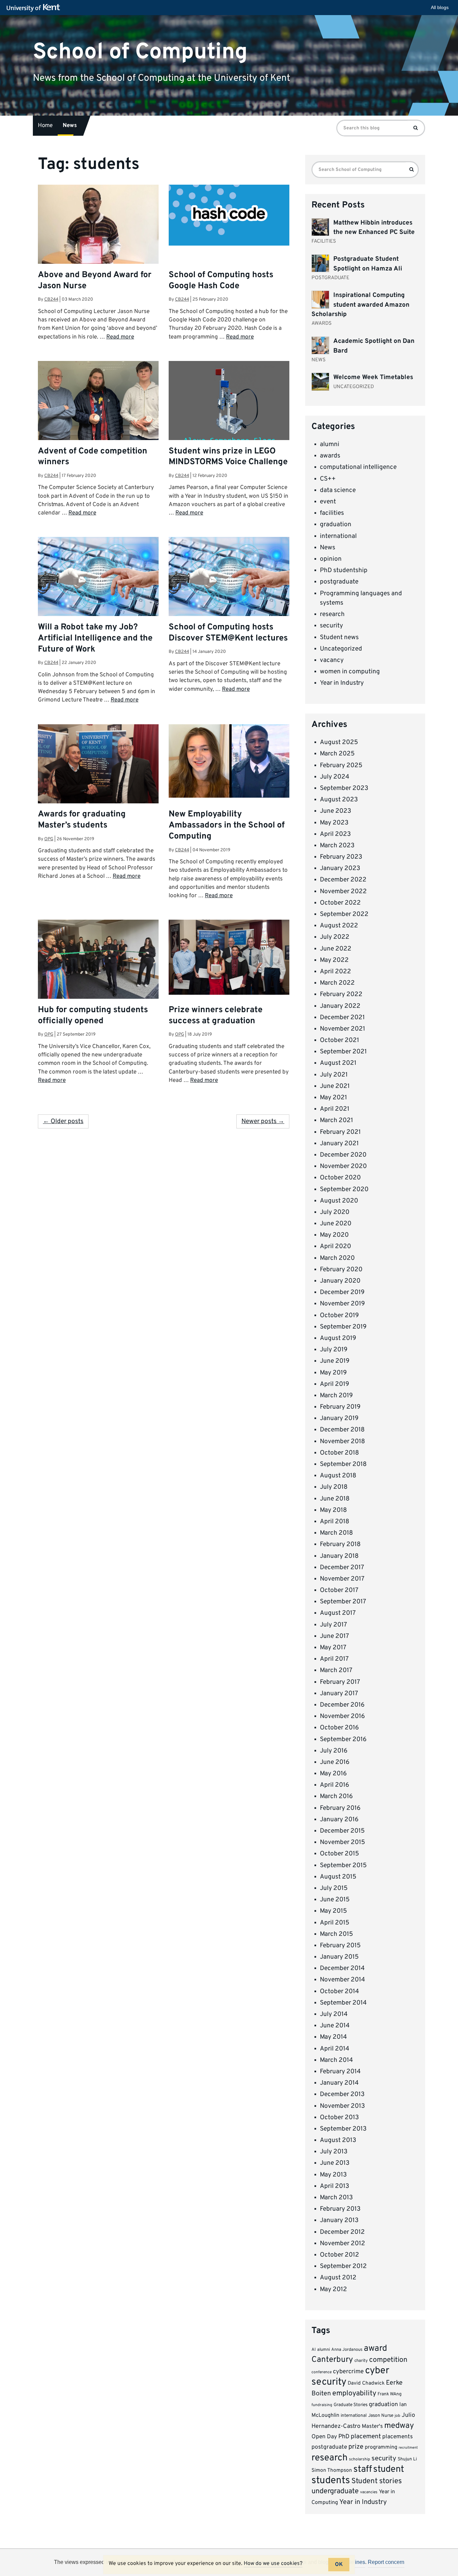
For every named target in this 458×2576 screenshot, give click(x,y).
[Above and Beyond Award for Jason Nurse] (98, 247)
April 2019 (334, 1384)
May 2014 (333, 2037)
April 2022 (335, 972)
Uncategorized (341, 649)
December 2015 (342, 1831)
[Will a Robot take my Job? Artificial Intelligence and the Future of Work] (98, 577)
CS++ (328, 479)
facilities (332, 513)
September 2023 (344, 788)
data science (338, 490)
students (331, 2481)
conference (322, 2372)
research (332, 614)
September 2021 (343, 1052)
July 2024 (335, 777)
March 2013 (336, 2198)
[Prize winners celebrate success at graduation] (229, 957)
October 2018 (339, 1453)
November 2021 (342, 1029)
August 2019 (338, 1338)
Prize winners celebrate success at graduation (216, 1016)
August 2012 (338, 2278)
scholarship (360, 2459)
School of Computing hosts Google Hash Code (221, 281)
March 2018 (336, 1533)
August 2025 (339, 742)
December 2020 (343, 1155)
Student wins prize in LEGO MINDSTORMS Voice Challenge (228, 457)
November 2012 (342, 2244)
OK (339, 2565)
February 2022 (341, 994)
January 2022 (340, 1006)
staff (363, 2469)
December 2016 (342, 1705)
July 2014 (334, 2014)
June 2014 (335, 2026)
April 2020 (335, 1246)
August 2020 (339, 1201)
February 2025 (341, 765)
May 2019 (333, 1373)
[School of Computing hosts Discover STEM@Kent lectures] (229, 577)
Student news (339, 637)
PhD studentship (344, 570)
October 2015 (339, 1854)
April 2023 (335, 834)
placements (397, 2437)
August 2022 (339, 926)
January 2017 (339, 1694)
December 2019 (342, 1292)
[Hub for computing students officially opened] (98, 960)
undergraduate (335, 2491)
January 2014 (339, 2083)
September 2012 (343, 2266)
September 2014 (343, 2003)
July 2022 (335, 937)
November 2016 (342, 1716)
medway (399, 2426)
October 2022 (340, 903)
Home (45, 126)
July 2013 (334, 2152)
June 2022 (336, 949)
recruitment (408, 2448)
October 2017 (339, 1590)
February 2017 (340, 1682)
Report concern (386, 2562)
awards (330, 456)
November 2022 (343, 892)
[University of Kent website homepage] (35, 8)
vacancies (369, 2492)
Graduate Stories (351, 2405)
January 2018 (339, 1556)
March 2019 (336, 1396)
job (397, 2416)
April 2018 (335, 1522)
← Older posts (63, 1121)
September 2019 (343, 1327)
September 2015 (343, 1865)
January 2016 (339, 1820)
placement (366, 2437)
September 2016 (343, 1739)
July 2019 (334, 1350)
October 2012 (339, 2255)
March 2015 (336, 1934)
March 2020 (337, 1258)
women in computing (350, 672)
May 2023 (334, 823)
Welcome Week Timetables (373, 377)
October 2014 (339, 1991)
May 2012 (333, 2289)
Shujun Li (407, 2459)
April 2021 (335, 1109)
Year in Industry (342, 683)
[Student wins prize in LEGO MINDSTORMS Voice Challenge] (229, 406)
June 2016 (335, 1762)
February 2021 (340, 1132)
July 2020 (335, 1212)
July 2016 (334, 1751)
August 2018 (338, 1476)
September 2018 (343, 1464)
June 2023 (335, 811)
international (338, 536)
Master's (372, 2426)
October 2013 (339, 2118)
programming (381, 2447)
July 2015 (334, 1888)
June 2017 (334, 1636)
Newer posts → (263, 1121)
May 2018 (333, 1510)
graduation (336, 525)
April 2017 (334, 1659)
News (70, 126)
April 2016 (334, 1785)
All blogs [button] (440, 7)
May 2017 (333, 1648)
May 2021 (333, 1098)
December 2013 (342, 2094)
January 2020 (340, 1281)
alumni (330, 444)
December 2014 (342, 1968)
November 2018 (342, 1442)
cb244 (51, 299)
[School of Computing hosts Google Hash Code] (229, 215)
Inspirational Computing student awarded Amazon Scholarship (360, 305)
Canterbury (332, 2360)
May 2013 (333, 2175)
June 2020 (336, 1224)
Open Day (324, 2437)
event (328, 502)
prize (356, 2447)
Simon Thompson (332, 2471)
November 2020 (343, 1166)
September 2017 (343, 1602)
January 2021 (339, 1144)
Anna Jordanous (347, 2350)
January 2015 (339, 1957)
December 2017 (342, 1568)
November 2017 (342, 1579)
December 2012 (342, 2232)
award (375, 2349)
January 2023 (340, 868)
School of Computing (140, 52)
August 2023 (339, 800)
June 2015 (335, 1900)
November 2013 (342, 2106)
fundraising (322, 2405)
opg (49, 839)
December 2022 (343, 880)
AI (314, 2350)
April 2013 (334, 2186)
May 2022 (334, 960)
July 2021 (334, 1075)
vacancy (332, 660)
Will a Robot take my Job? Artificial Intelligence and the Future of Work (95, 638)
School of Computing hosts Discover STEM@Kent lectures (228, 633)
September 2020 (344, 1189)
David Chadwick (366, 2383)
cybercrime (348, 2372)
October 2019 (339, 1315)
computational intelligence (358, 467)
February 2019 (340, 1407)
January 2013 (339, 2220)
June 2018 (335, 1499)
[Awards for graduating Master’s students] (98, 768)
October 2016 (339, 1728)
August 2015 (338, 1877)
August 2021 (338, 1063)
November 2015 (342, 1842)
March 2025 (337, 754)
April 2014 (335, 2049)
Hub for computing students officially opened (93, 1016)
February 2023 (341, 857)
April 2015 (335, 1923)
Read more (120, 337)
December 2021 (342, 1018)
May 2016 (333, 1774)
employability (354, 2394)
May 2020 (334, 1235)
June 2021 (335, 1086)
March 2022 (337, 983)
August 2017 (338, 1613)
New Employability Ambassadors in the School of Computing (227, 825)
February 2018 (340, 1544)
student (389, 2469)
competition (388, 2360)
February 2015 (340, 1946)
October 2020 (340, 1178)
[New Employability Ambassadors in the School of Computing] (229, 761)
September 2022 (344, 914)
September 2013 (343, 2129)
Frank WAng (390, 2394)
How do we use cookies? (273, 2564)
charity (361, 2361)
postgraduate (339, 582)
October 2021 (339, 1040)
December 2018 (342, 1430)
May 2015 (333, 1911)
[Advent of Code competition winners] (98, 417)
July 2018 (334, 1487)
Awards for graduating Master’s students (82, 820)
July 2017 (333, 1625)
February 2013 (340, 2209)
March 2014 (336, 2060)
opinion (331, 559)
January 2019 (339, 1418)
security (331, 626)
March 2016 (336, 1796)
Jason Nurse (381, 2416)
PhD (344, 2437)
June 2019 (335, 1361)
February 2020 (341, 1270)
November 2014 (342, 1980)
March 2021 (336, 1120)
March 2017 (336, 1670)
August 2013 (338, 2140)
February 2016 (340, 1808)
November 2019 (342, 1304)
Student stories (377, 2481)
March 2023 (337, 846)
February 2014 (340, 2072)
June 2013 (335, 2163)
